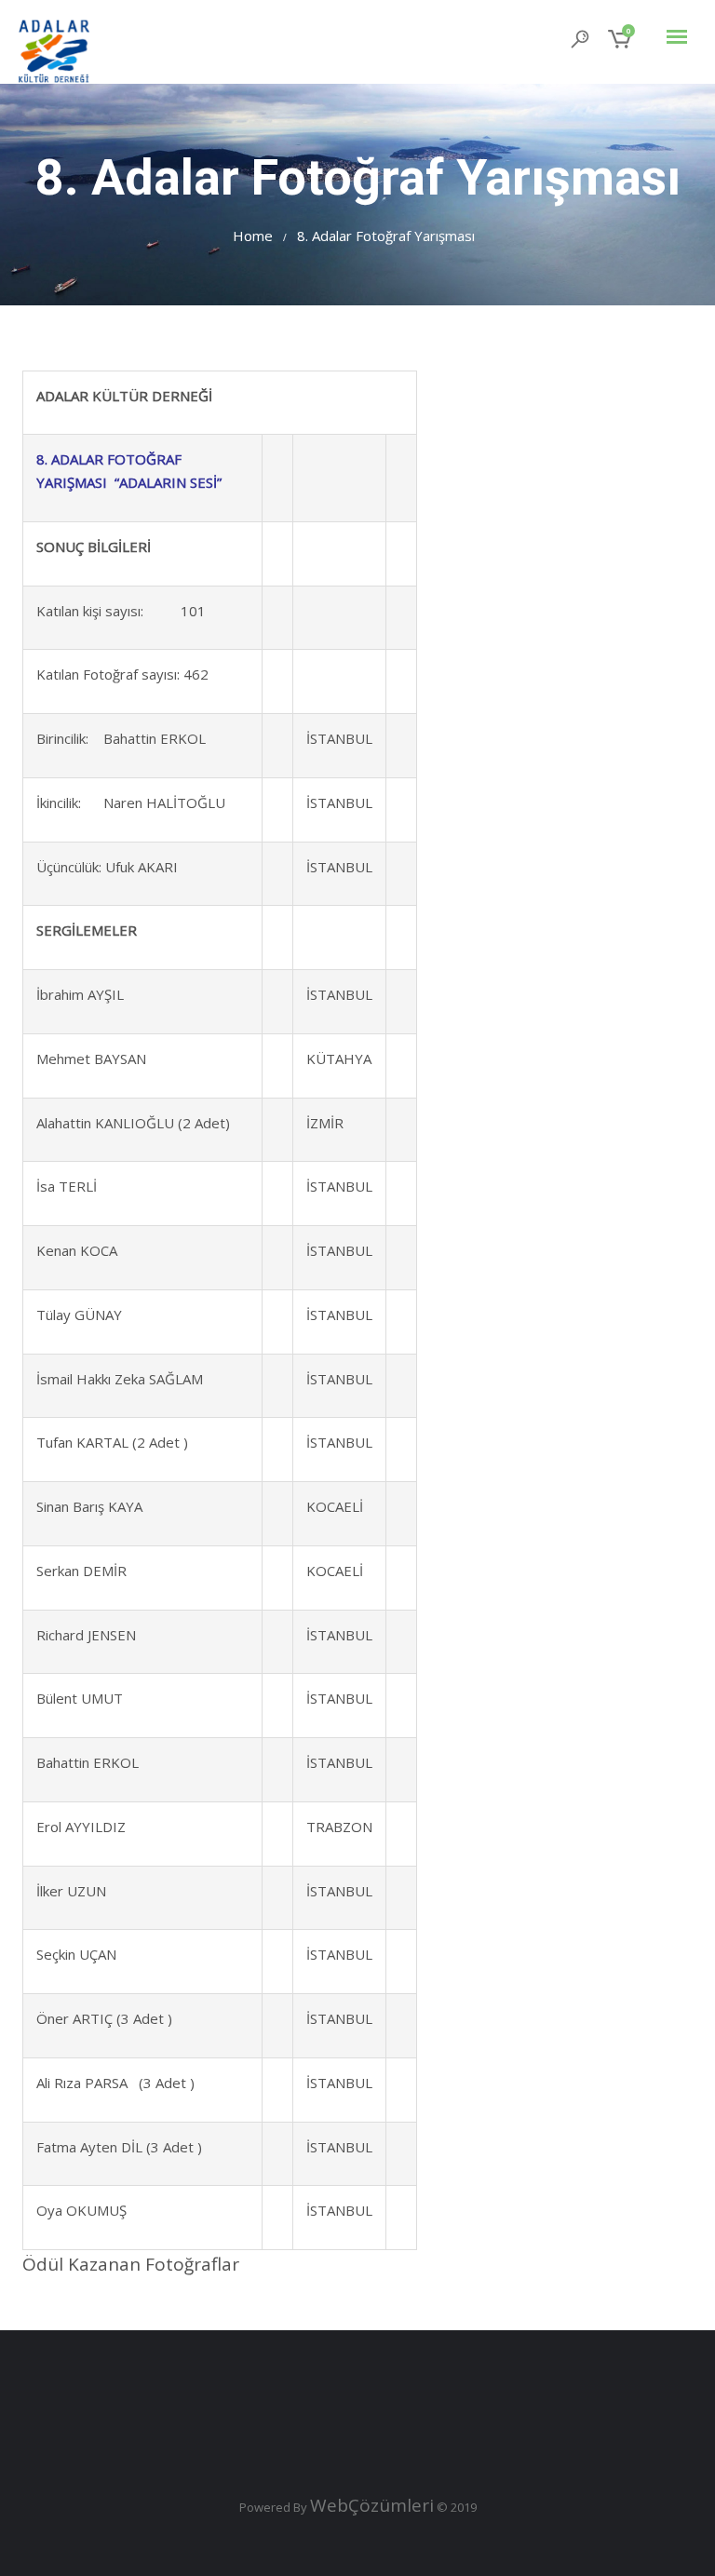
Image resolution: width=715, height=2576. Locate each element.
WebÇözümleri (372, 2505)
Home (253, 236)
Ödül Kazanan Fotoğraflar (133, 2264)
